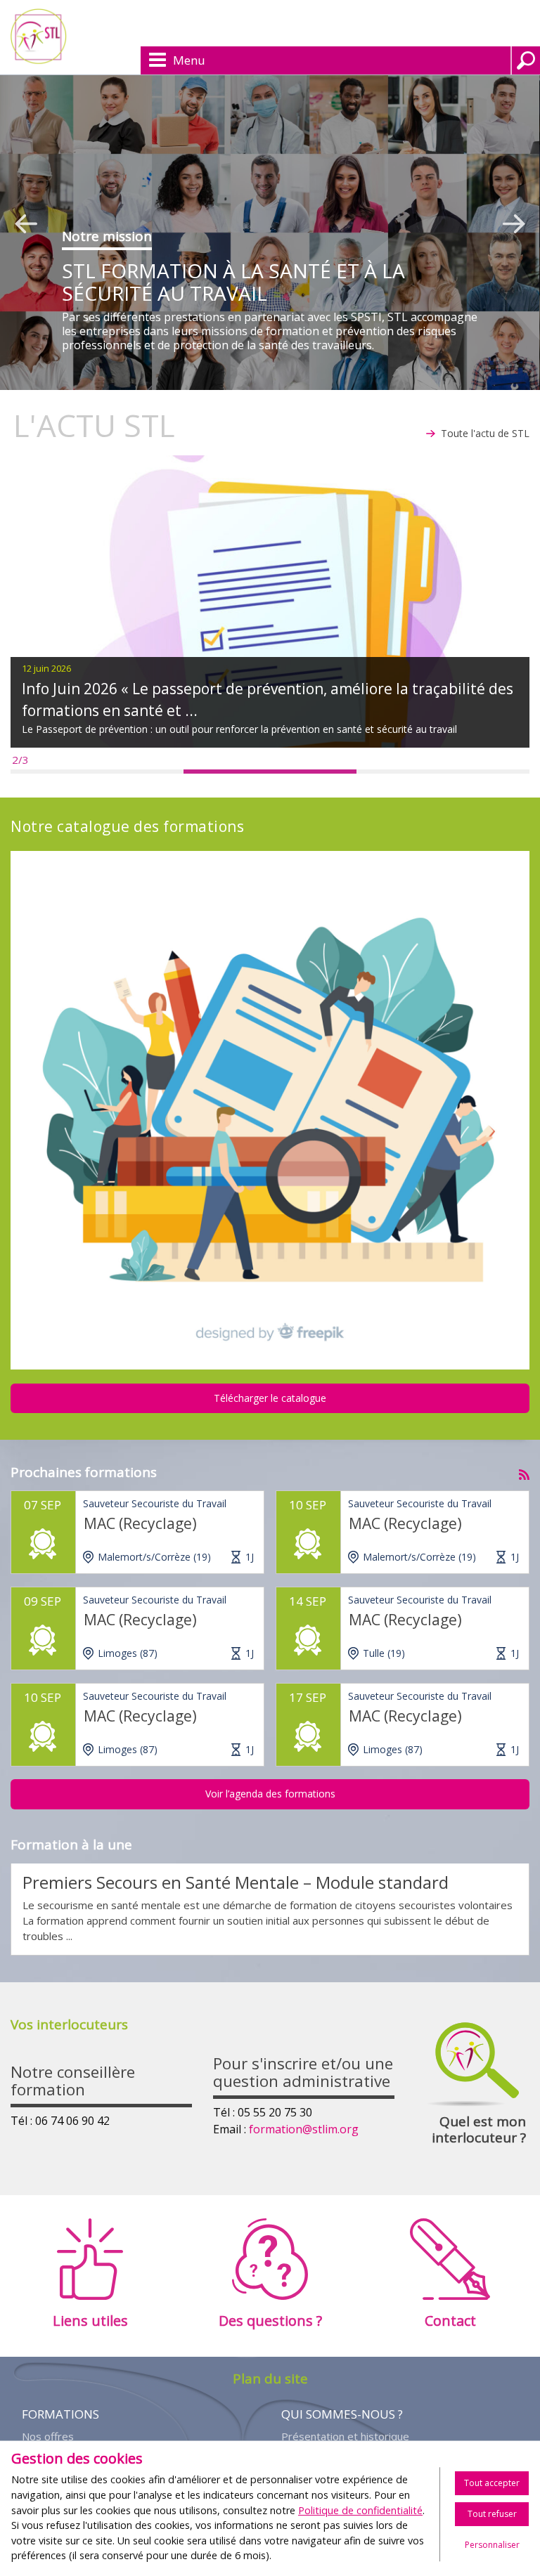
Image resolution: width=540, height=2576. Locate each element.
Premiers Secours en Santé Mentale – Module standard (236, 1882)
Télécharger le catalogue (270, 1398)
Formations (60, 2414)
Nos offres (48, 2437)
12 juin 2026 (46, 668)
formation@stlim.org (304, 2129)
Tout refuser (492, 2514)
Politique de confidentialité (360, 2510)
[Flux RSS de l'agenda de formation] (524, 1471)
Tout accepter (492, 2483)
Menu (189, 60)
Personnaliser (492, 2545)
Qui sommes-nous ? (342, 2414)
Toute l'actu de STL (485, 433)
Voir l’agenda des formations (270, 1794)
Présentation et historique (345, 2437)
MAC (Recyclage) (140, 1523)
